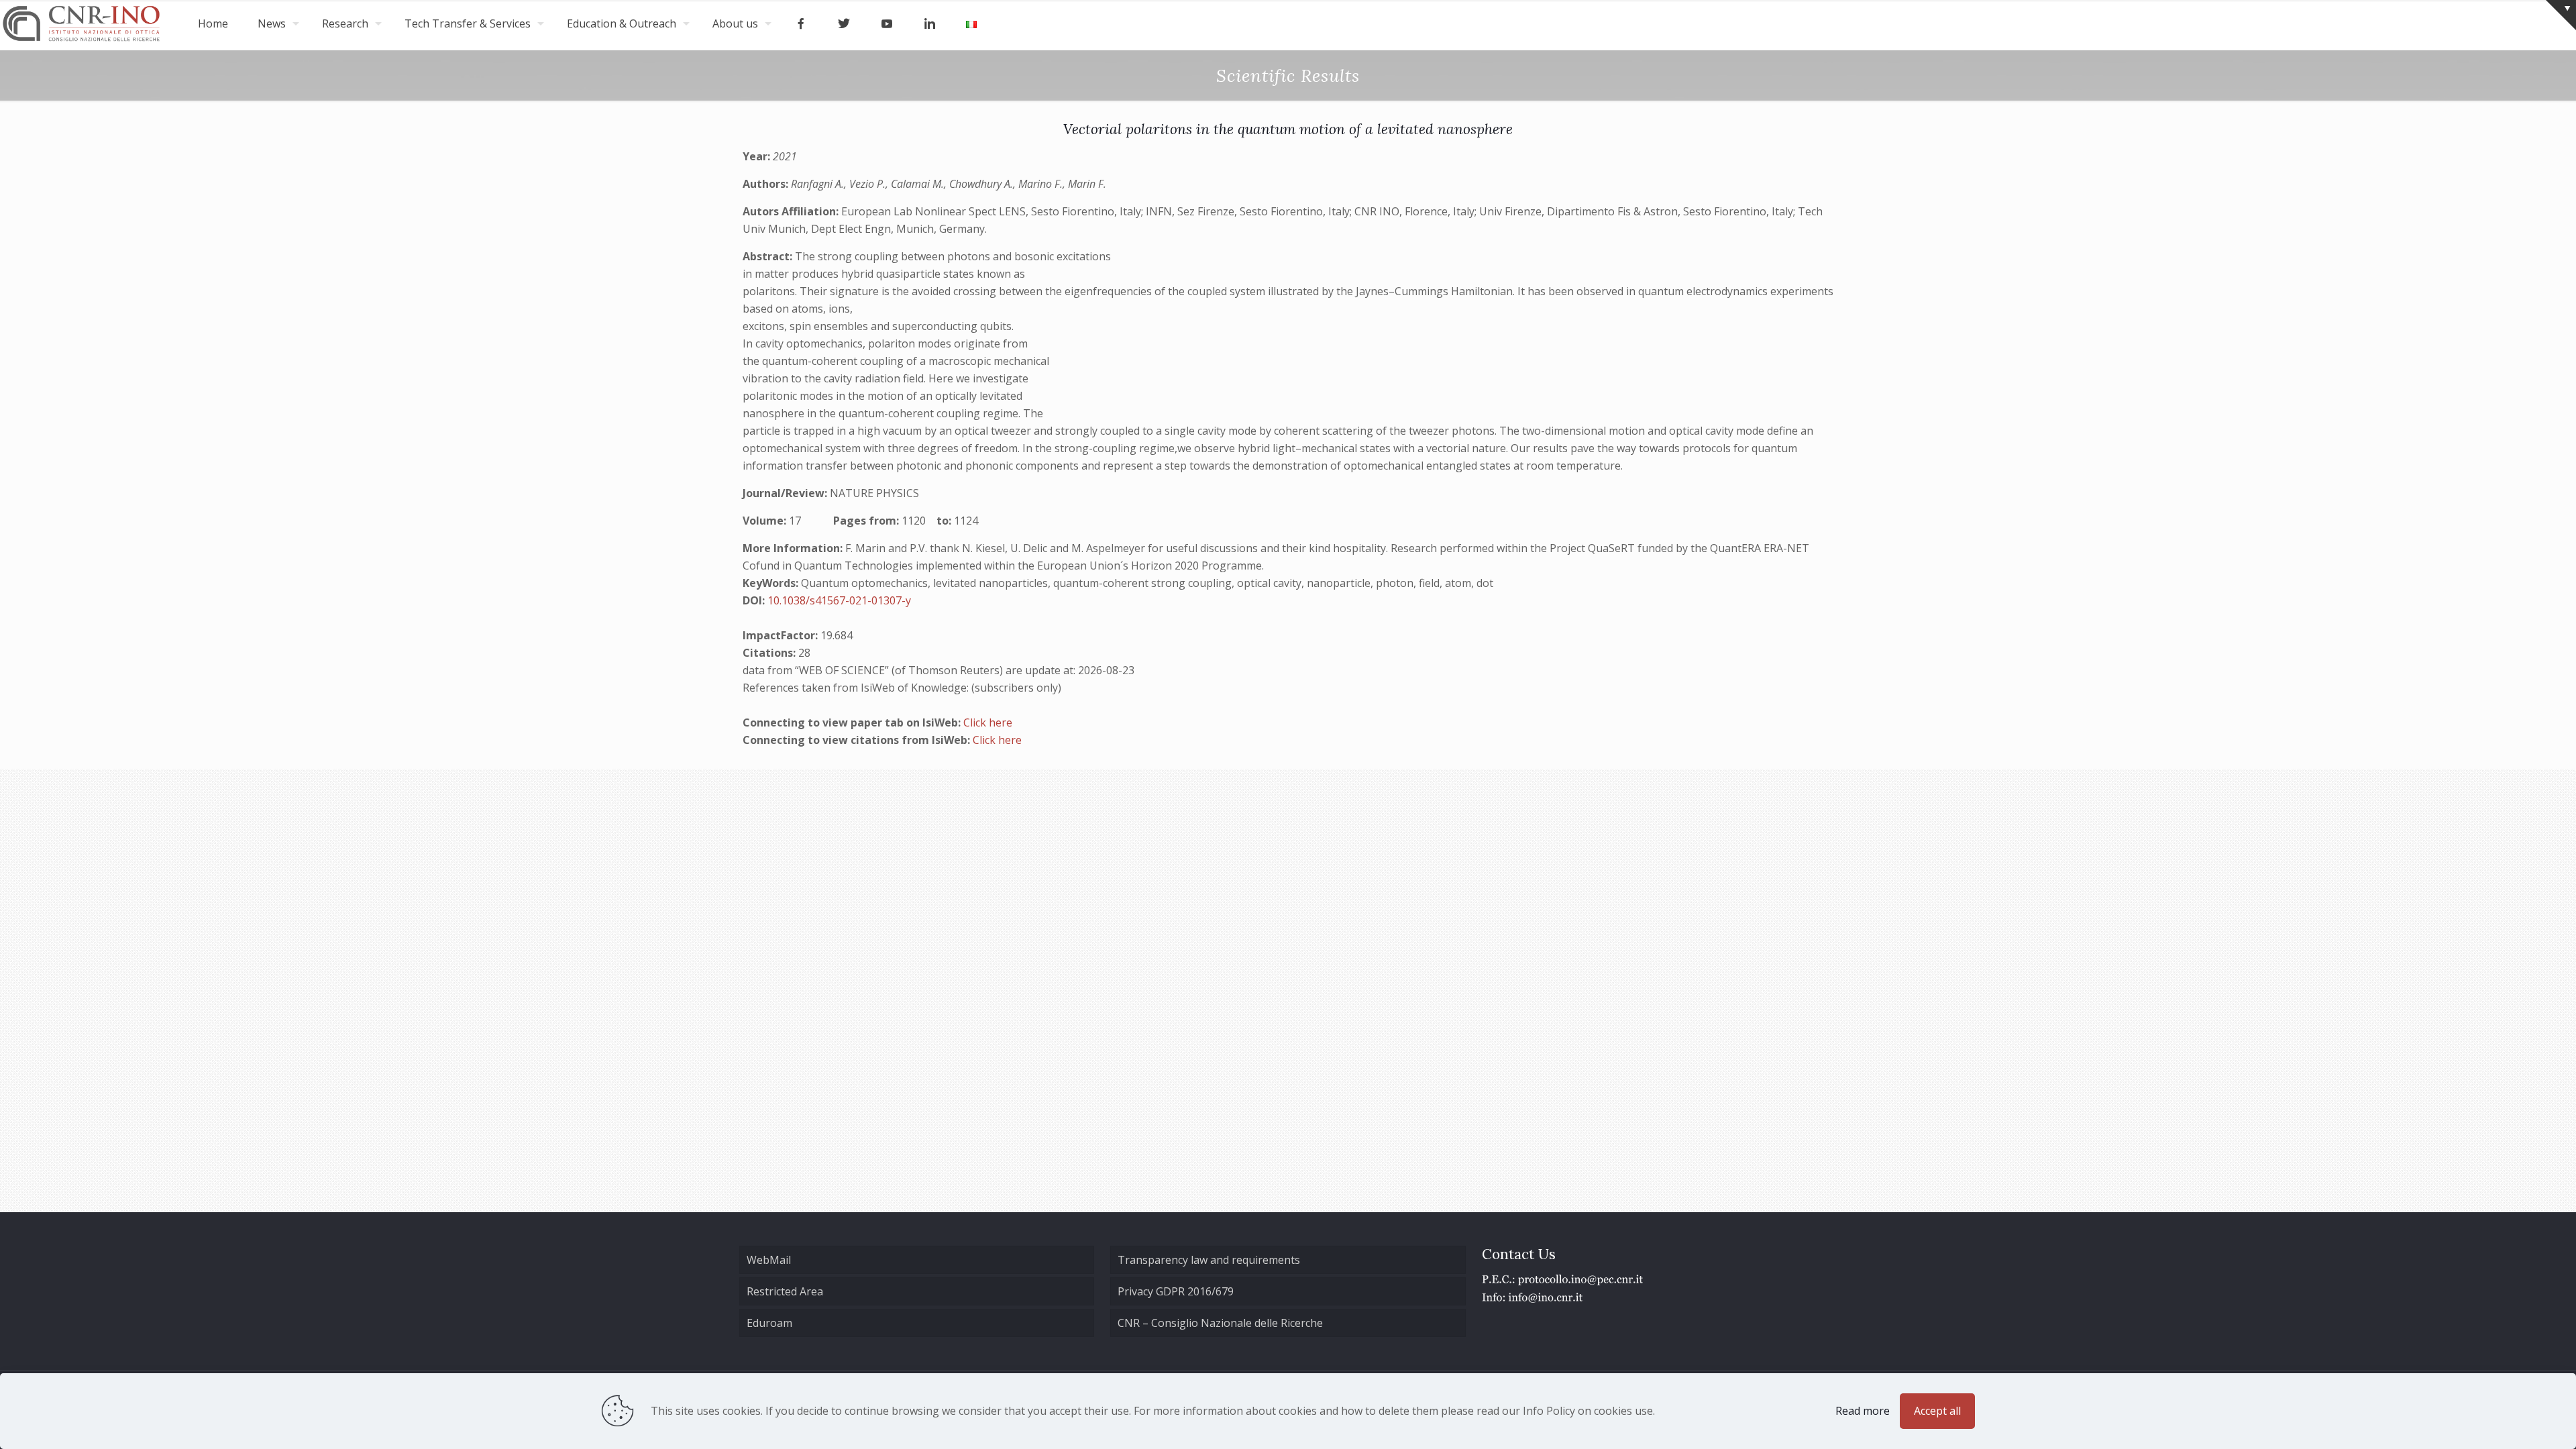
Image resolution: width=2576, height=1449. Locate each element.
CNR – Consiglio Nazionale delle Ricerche (1220, 1323)
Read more (1863, 1411)
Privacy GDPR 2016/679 (1176, 1291)
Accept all (1937, 1411)
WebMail (769, 1260)
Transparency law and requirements (1209, 1260)
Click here (988, 722)
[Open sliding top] (2561, 15)
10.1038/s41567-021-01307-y (839, 600)
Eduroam (769, 1323)
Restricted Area (785, 1291)
